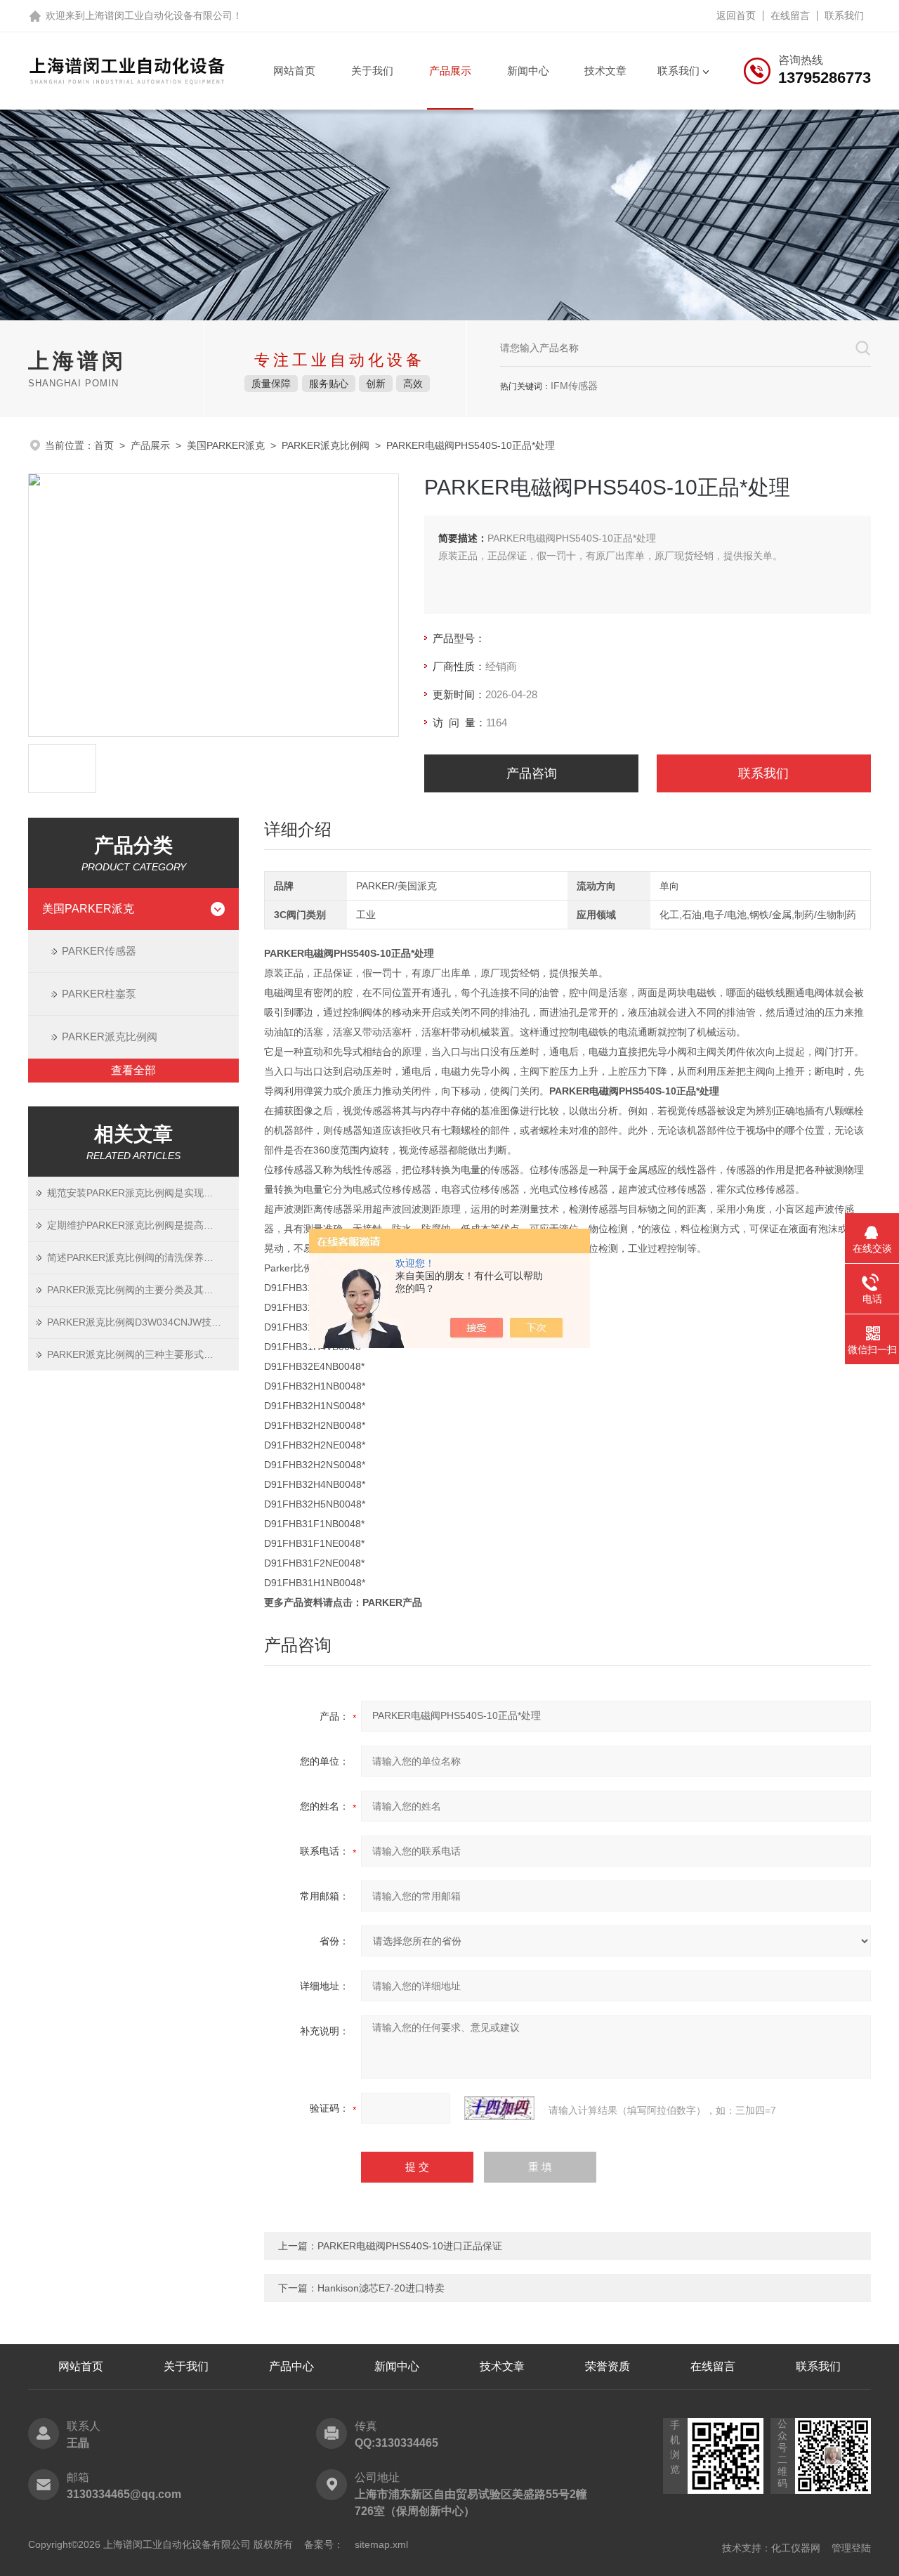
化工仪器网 (796, 2548)
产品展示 (450, 71)
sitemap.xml (381, 2544)
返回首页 (736, 15)
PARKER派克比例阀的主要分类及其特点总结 (143, 1290)
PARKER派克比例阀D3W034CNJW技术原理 (143, 1322)
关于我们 (372, 71)
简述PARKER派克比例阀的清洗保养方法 (135, 1257)
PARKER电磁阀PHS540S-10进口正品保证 (410, 2246)
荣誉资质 (608, 2366)
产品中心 (291, 2366)
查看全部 (133, 1070)
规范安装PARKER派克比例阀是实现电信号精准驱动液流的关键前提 (143, 1193)
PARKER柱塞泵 (99, 994)
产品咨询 (532, 773)
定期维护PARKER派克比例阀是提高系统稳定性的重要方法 (143, 1225)
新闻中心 (528, 71)
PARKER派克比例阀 (326, 445)
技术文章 (605, 71)
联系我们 (844, 15)
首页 (104, 445)
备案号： (324, 2544)
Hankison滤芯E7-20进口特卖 (381, 2288)
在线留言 (790, 15)
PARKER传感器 (99, 951)
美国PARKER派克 (226, 445)
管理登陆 (851, 2548)
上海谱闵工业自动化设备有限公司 (159, 15)
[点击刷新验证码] (499, 2108)
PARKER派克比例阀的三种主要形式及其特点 (143, 1354)
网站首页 (294, 71)
